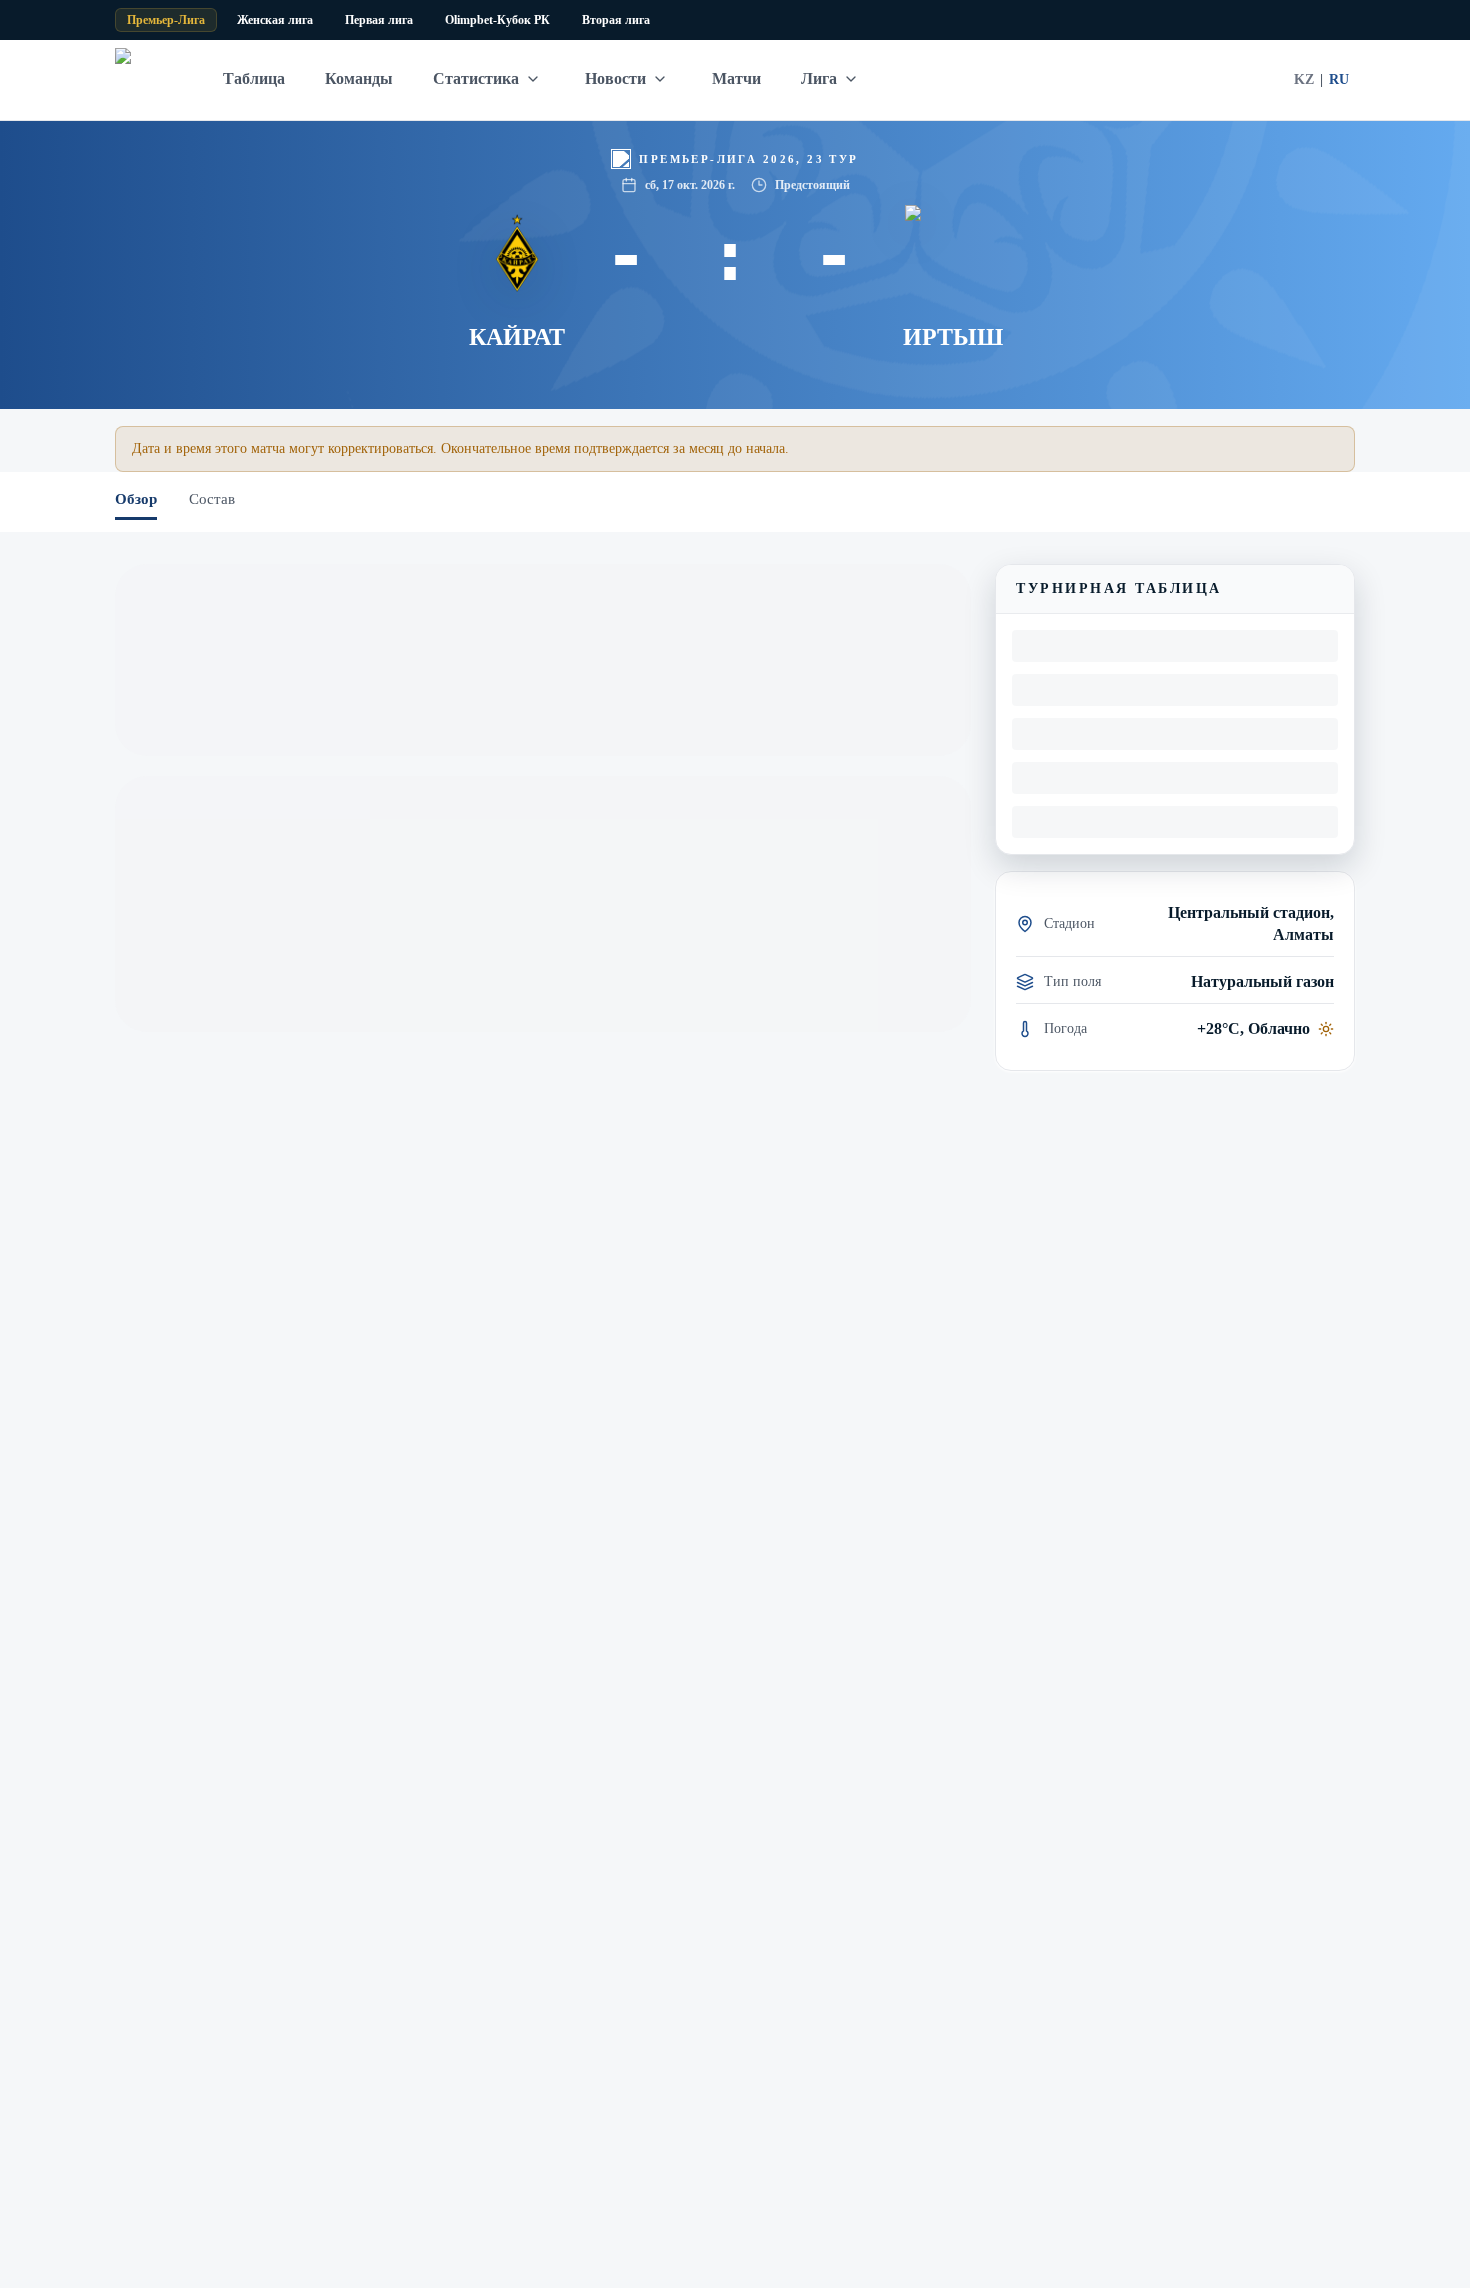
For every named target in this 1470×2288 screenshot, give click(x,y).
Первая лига (379, 20)
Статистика (476, 78)
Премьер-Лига (166, 20)
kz (1304, 79)
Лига (819, 78)
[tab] (136, 502)
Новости (615, 78)
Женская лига (275, 20)
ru (1339, 79)
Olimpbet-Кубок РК (497, 20)
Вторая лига (616, 20)
